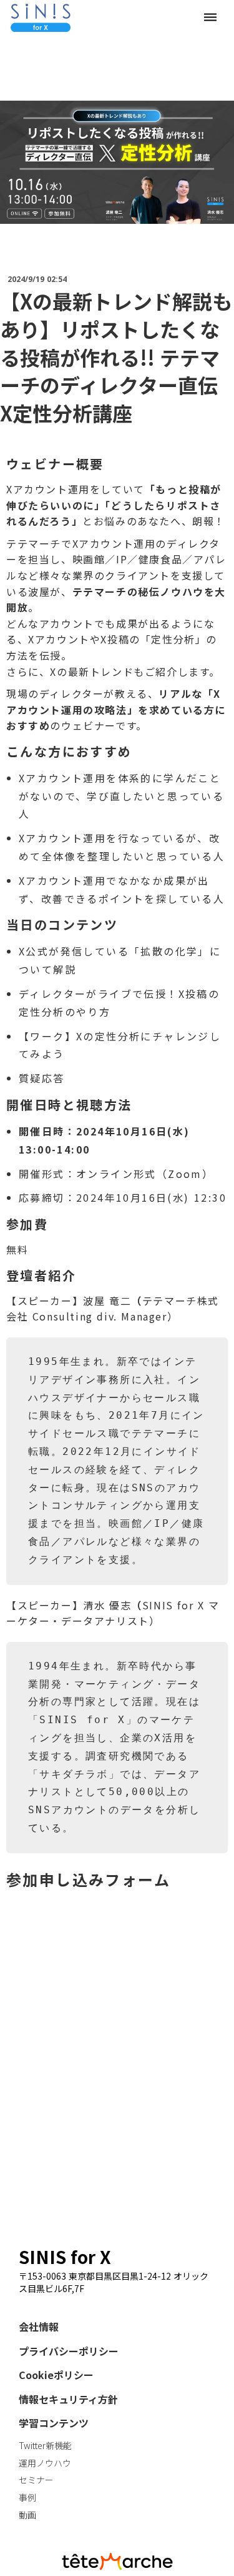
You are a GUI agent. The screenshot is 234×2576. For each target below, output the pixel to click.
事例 (27, 2498)
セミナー (36, 2480)
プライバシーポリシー (69, 2351)
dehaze (210, 18)
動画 (27, 2515)
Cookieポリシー (56, 2375)
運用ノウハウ (45, 2463)
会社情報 (39, 2327)
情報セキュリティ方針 (68, 2399)
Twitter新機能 (45, 2446)
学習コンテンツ (54, 2423)
